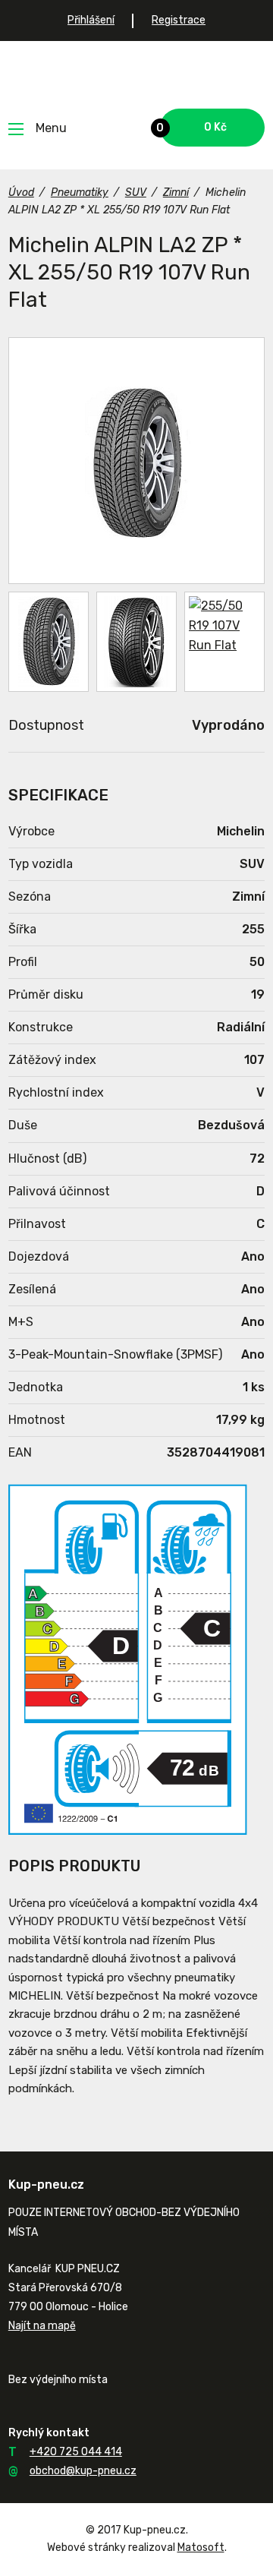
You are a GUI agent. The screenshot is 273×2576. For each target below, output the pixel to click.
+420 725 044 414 (76, 2452)
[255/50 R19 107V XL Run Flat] (136, 461)
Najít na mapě (42, 2326)
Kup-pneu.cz (137, 75)
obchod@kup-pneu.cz (83, 2471)
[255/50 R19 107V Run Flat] (136, 642)
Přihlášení (91, 20)
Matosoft (201, 2548)
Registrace (179, 20)
